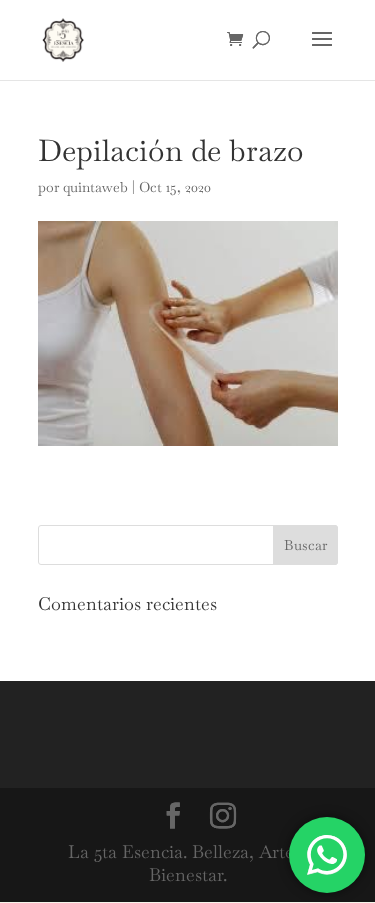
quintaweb (95, 187)
